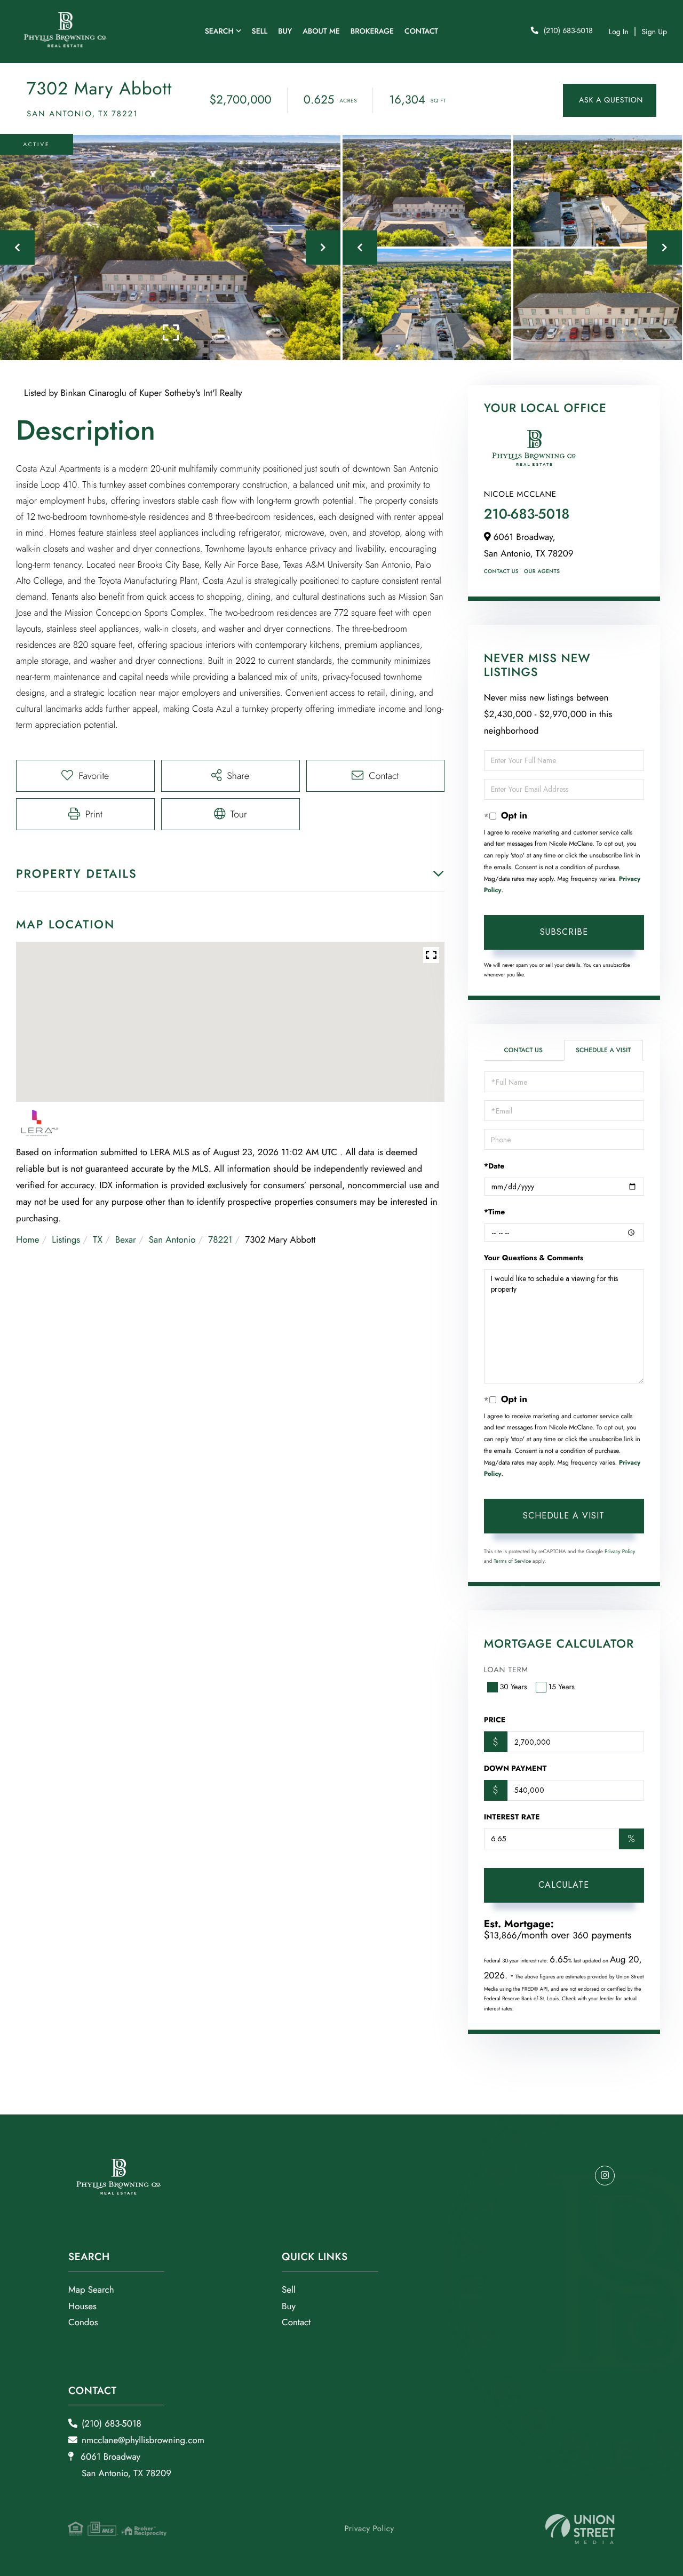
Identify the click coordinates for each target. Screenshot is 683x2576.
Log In (619, 32)
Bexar (126, 1240)
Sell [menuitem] (260, 31)
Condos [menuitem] (83, 2323)
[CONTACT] (610, 100)
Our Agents (542, 571)
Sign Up (654, 32)
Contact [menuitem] (421, 31)
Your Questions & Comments (534, 1258)
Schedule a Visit (603, 1050)
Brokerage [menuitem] (372, 31)
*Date (494, 1166)
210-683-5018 (527, 514)
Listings (66, 1240)
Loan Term (506, 1670)
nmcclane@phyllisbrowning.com (143, 2440)
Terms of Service (512, 1561)
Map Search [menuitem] (91, 2290)
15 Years (562, 1687)
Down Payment (515, 1769)
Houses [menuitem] (82, 2307)
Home (27, 1240)
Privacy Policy (620, 1551)
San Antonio (172, 1240)
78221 (220, 1240)
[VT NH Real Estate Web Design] (580, 2529)
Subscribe (564, 932)
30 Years (514, 1687)
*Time (495, 1212)
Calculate (564, 1885)
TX (98, 1240)
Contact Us (501, 571)
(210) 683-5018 (568, 31)
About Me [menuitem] (321, 31)
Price (495, 1720)
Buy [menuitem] (285, 31)
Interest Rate (512, 1817)
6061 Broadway (125, 2465)
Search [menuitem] (219, 31)
